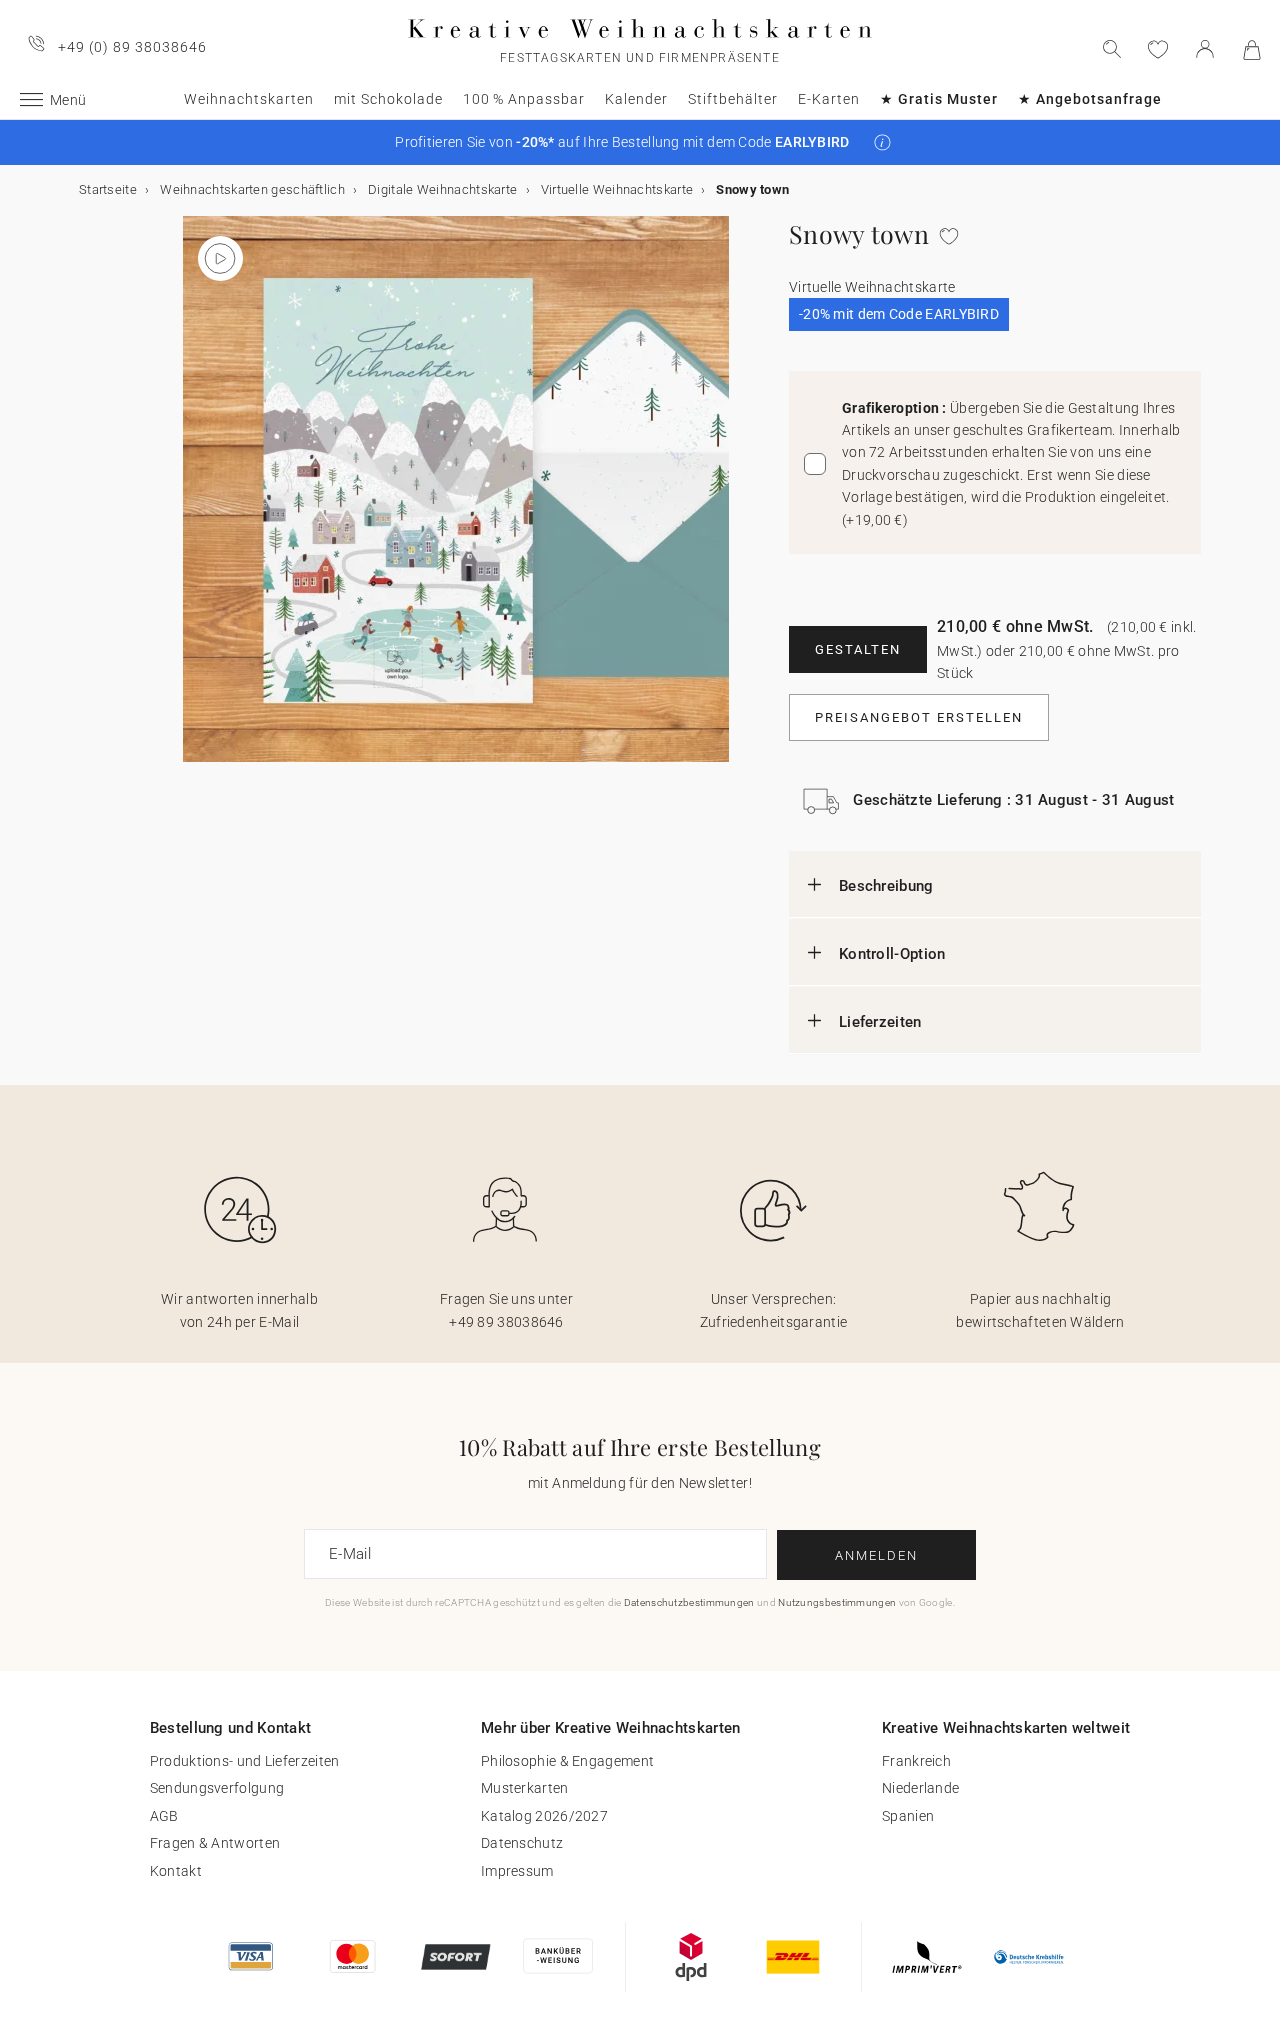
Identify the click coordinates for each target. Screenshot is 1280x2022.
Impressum (517, 1871)
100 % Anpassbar (524, 99)
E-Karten (829, 99)
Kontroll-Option (892, 954)
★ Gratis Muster (939, 99)
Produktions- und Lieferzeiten (245, 1761)
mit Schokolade (388, 99)
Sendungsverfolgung (217, 1788)
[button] (882, 142)
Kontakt (176, 1871)
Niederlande (920, 1788)
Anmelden (876, 1555)
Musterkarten (525, 1788)
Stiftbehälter (733, 99)
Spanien (908, 1816)
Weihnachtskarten (249, 99)
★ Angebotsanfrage (1090, 99)
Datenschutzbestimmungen (689, 1602)
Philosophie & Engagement (567, 1761)
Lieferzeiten (880, 1022)
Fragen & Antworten (215, 1843)
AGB (164, 1816)
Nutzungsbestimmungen (837, 1602)
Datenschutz (522, 1843)
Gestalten (858, 649)
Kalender (636, 99)
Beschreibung (886, 886)
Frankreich (916, 1761)
